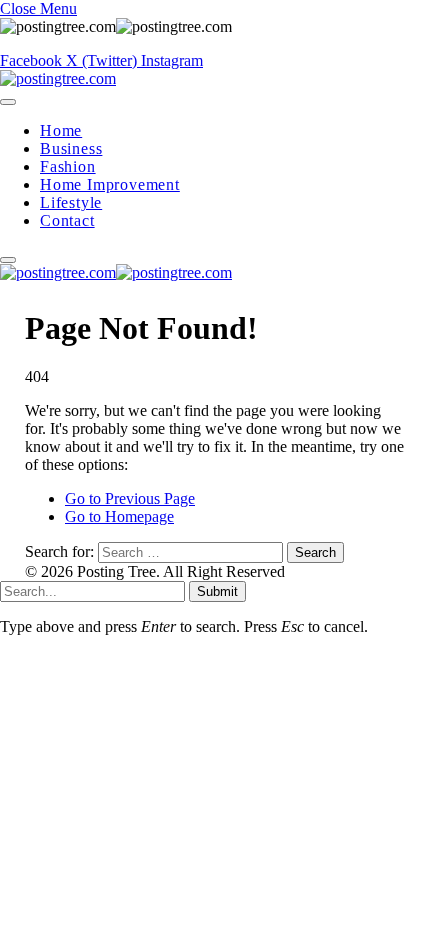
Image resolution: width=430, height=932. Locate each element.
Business (71, 148)
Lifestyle (71, 202)
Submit (217, 591)
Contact (67, 220)
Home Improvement (110, 184)
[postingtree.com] (58, 78)
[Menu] (8, 102)
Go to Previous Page (130, 498)
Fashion (68, 166)
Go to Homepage (119, 516)
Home (61, 130)
